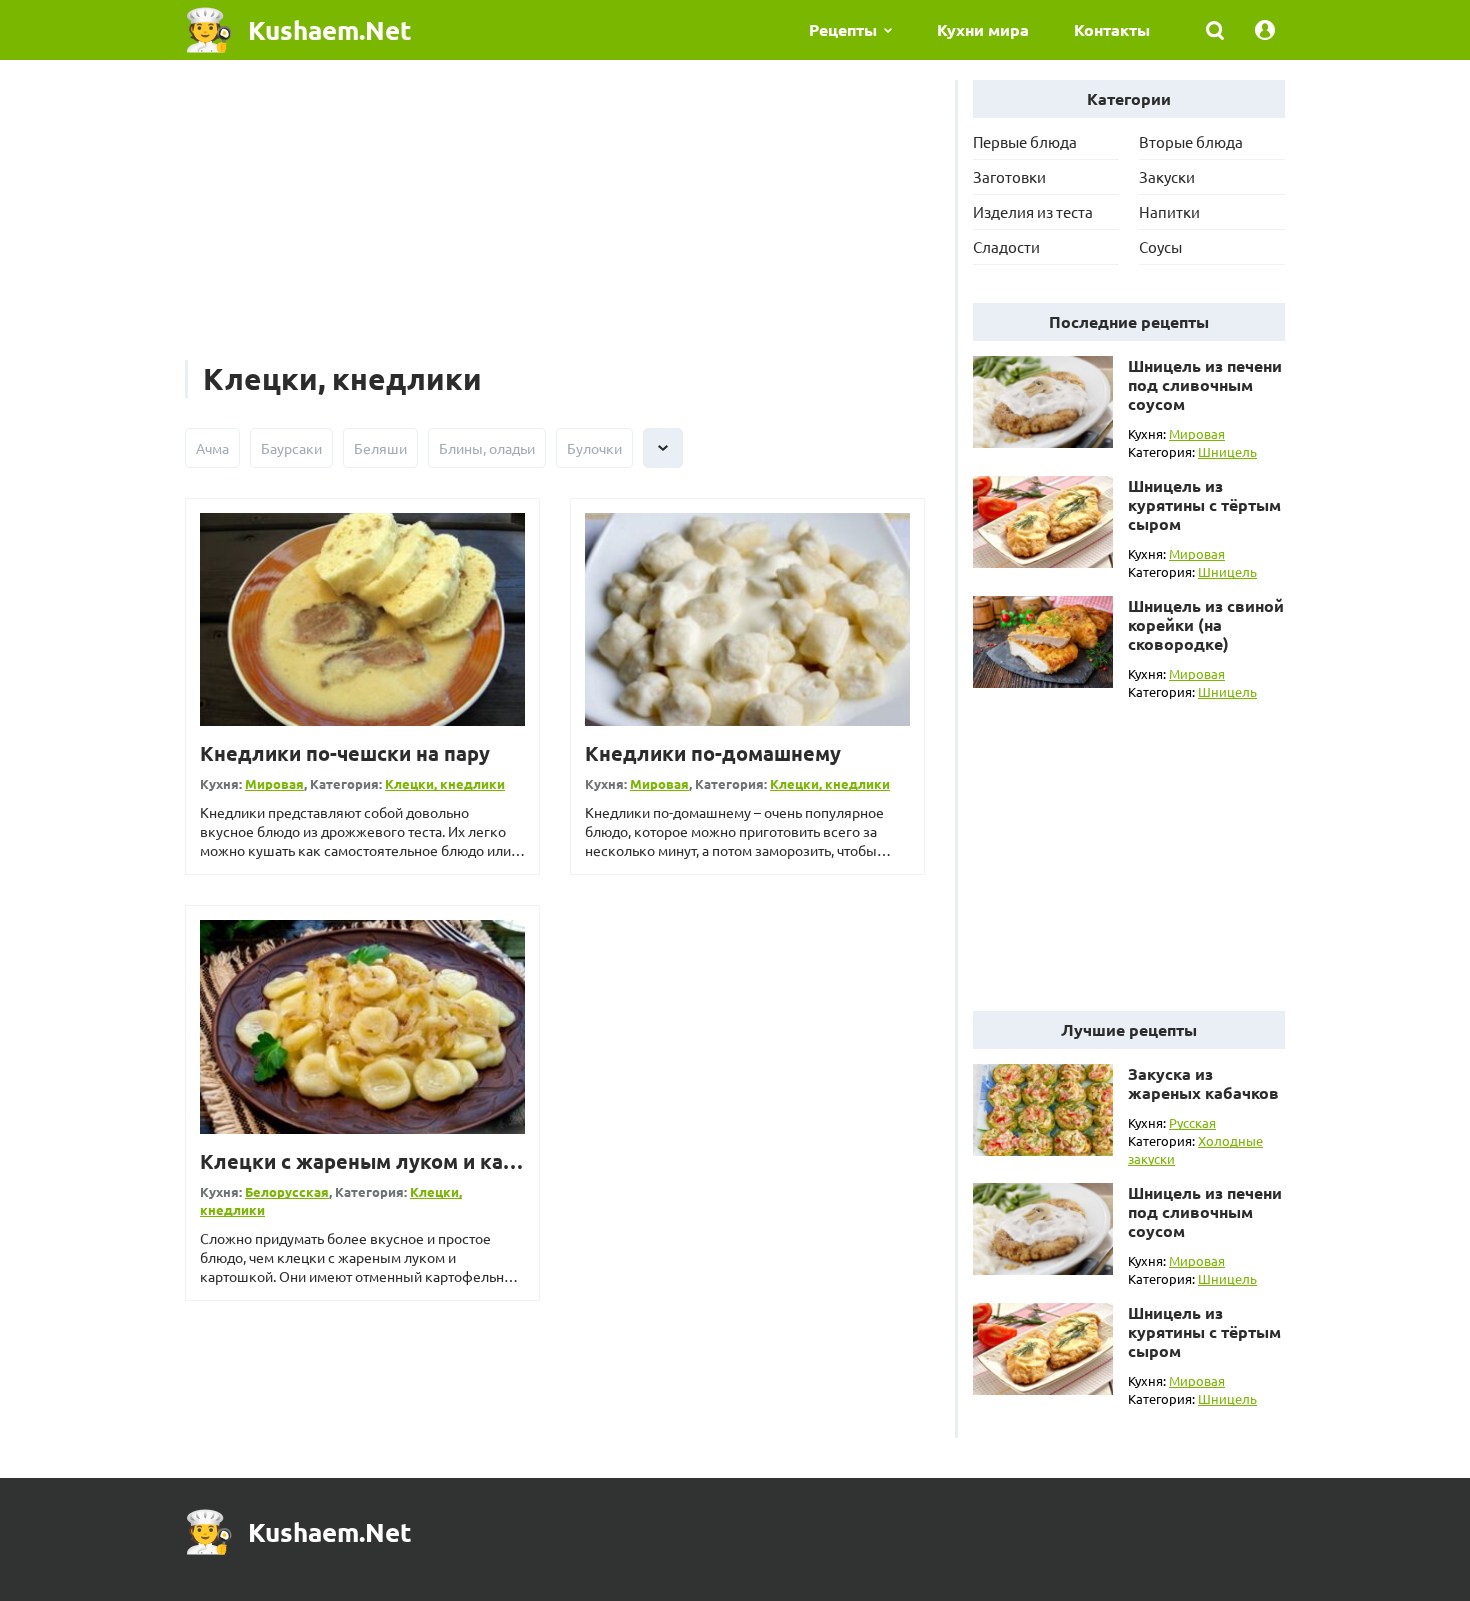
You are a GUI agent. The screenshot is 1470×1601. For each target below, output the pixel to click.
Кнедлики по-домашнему (713, 753)
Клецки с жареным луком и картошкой (395, 1161)
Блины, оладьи (487, 448)
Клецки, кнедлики (445, 783)
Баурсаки (291, 448)
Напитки (1169, 211)
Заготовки (1009, 176)
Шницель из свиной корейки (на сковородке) (1206, 624)
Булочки (594, 448)
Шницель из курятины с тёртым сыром (1204, 504)
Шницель (1227, 451)
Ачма (212, 448)
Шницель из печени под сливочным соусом (1205, 384)
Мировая (274, 783)
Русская (1192, 1122)
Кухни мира (983, 29)
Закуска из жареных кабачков (1203, 1083)
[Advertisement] (555, 220)
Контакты (1112, 29)
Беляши (380, 448)
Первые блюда (1025, 141)
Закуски (1167, 176)
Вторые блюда (1191, 141)
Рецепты (843, 29)
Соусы (1160, 246)
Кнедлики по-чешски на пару (345, 753)
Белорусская (287, 1191)
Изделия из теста (1033, 211)
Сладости (1006, 246)
